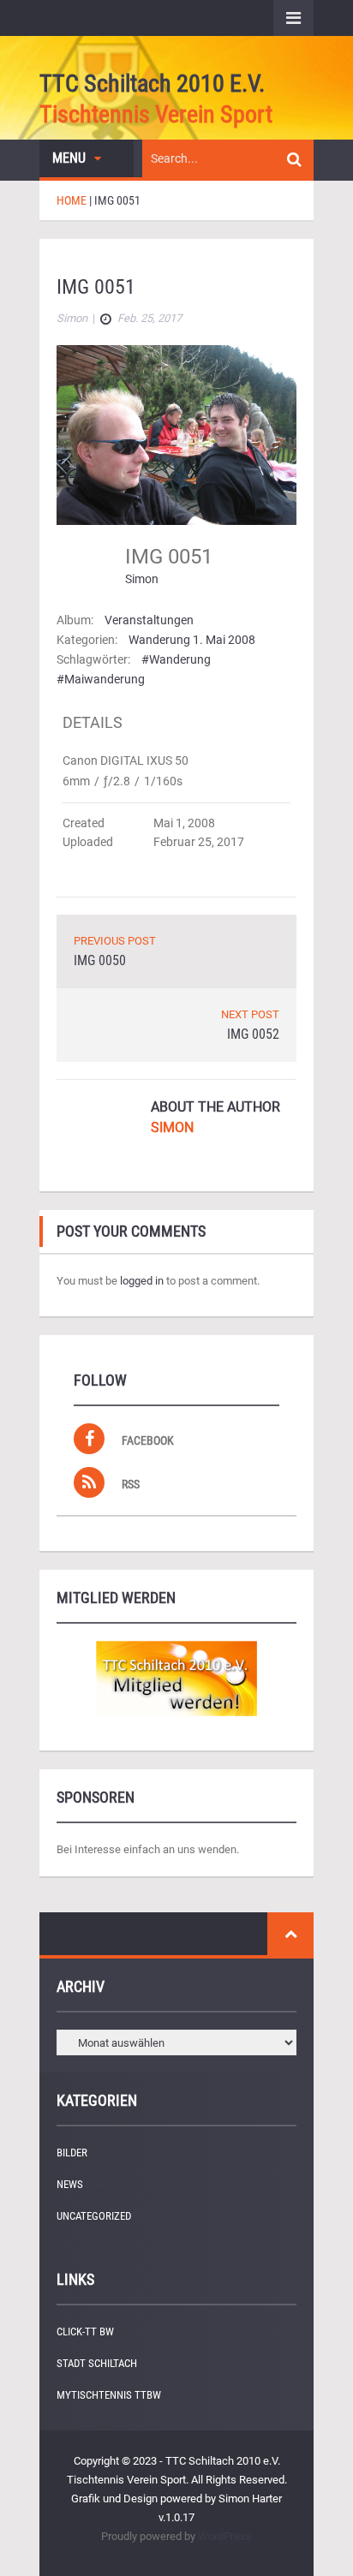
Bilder (72, 2153)
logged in (142, 1281)
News (70, 2184)
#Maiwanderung (101, 679)
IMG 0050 (100, 960)
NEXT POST (250, 1014)
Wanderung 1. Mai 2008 (192, 640)
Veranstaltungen (149, 620)
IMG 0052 (253, 1034)
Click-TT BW (85, 2332)
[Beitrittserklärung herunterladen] (176, 1679)
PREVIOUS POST (115, 941)
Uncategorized (94, 2216)
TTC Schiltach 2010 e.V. (152, 83)
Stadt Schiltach (97, 2363)
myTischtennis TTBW (109, 2395)
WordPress (225, 2536)
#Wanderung (176, 659)
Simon (142, 579)
